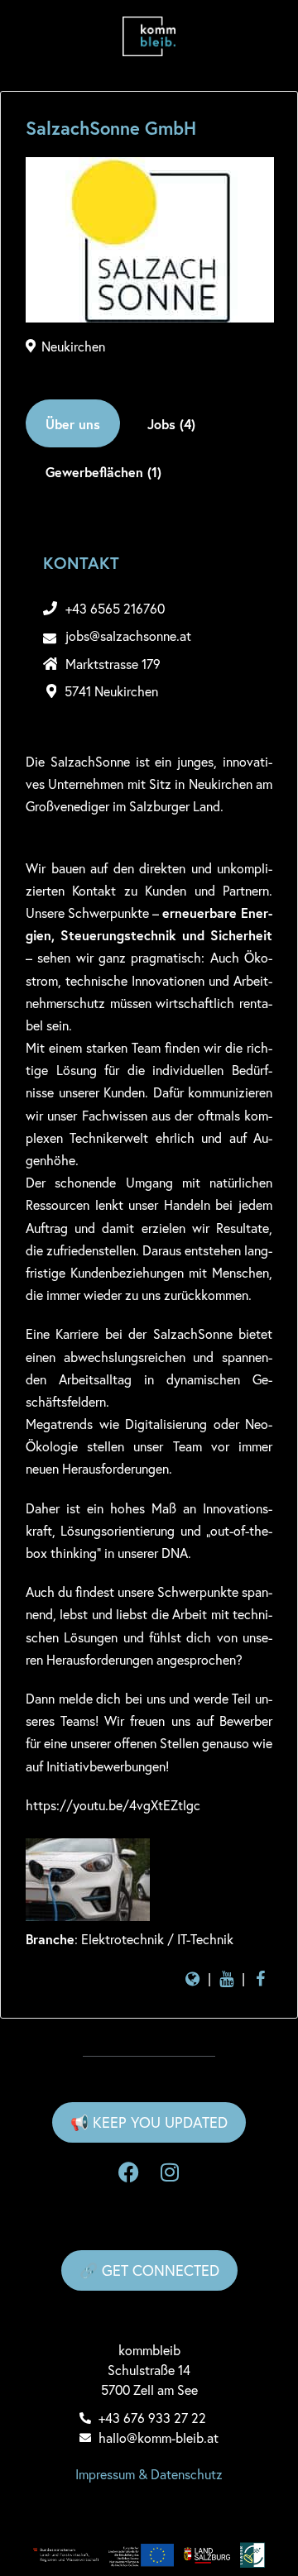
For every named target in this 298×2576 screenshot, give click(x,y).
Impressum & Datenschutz (149, 2474)
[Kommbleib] (149, 36)
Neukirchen (73, 346)
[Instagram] (170, 2172)
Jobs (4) (171, 424)
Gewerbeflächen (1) (103, 472)
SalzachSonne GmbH (111, 128)
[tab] (73, 423)
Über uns (73, 424)
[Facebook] (128, 2172)
